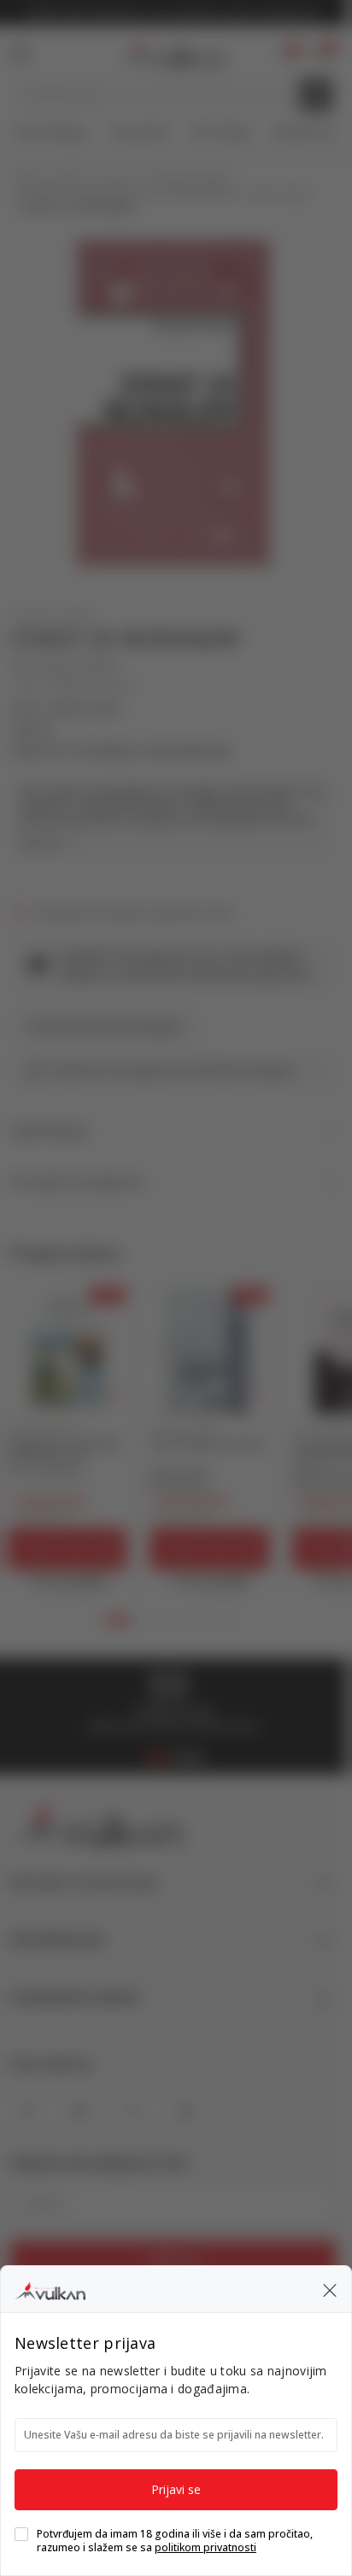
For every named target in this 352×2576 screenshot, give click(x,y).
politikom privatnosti (205, 2547)
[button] (330, 2289)
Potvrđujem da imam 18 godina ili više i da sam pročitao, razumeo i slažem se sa (175, 2541)
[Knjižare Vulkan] (50, 2288)
